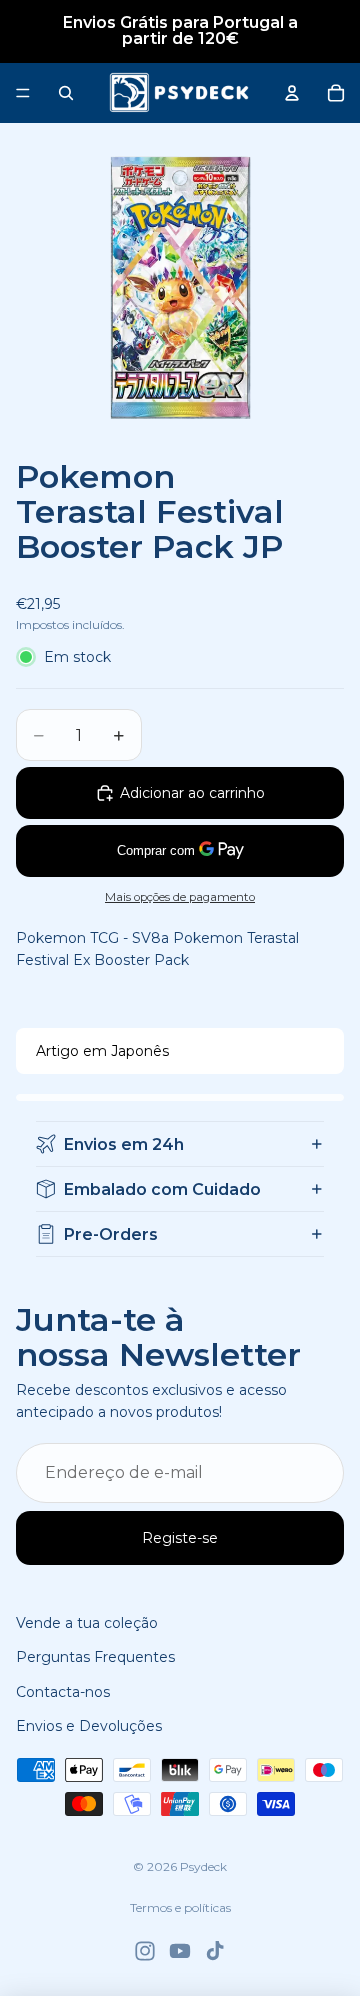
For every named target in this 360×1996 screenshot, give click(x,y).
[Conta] (292, 93)
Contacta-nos (63, 1692)
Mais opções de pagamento (180, 897)
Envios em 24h (124, 1144)
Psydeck (203, 1866)
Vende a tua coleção (87, 1623)
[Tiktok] (215, 1951)
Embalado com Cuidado (162, 1189)
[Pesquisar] (66, 93)
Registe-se (180, 1538)
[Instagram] (145, 1951)
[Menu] (23, 93)
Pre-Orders (111, 1234)
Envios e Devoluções (89, 1726)
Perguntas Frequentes (95, 1657)
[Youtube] (180, 1951)
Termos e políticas (180, 1907)
